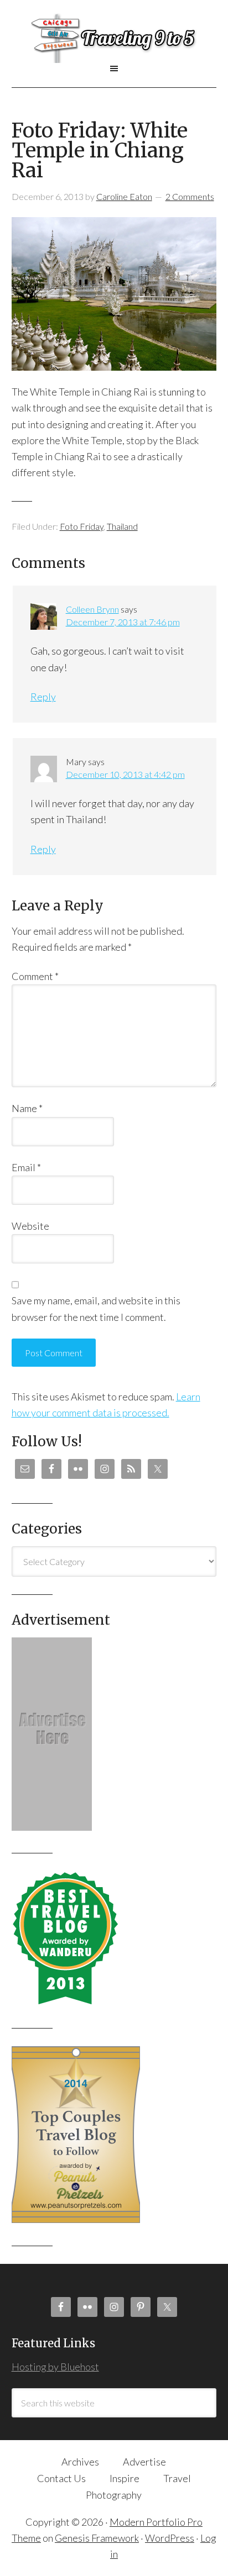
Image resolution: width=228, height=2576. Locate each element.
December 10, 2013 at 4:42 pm (125, 774)
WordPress (170, 2538)
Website (30, 1226)
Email (26, 1167)
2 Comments (190, 196)
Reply (43, 697)
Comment (35, 976)
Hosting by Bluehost (55, 2367)
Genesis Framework (97, 2538)
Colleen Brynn (92, 609)
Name (27, 1108)
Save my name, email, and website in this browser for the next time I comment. (96, 1308)
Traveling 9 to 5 (114, 38)
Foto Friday (82, 526)
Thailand (122, 526)
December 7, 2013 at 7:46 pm (123, 622)
